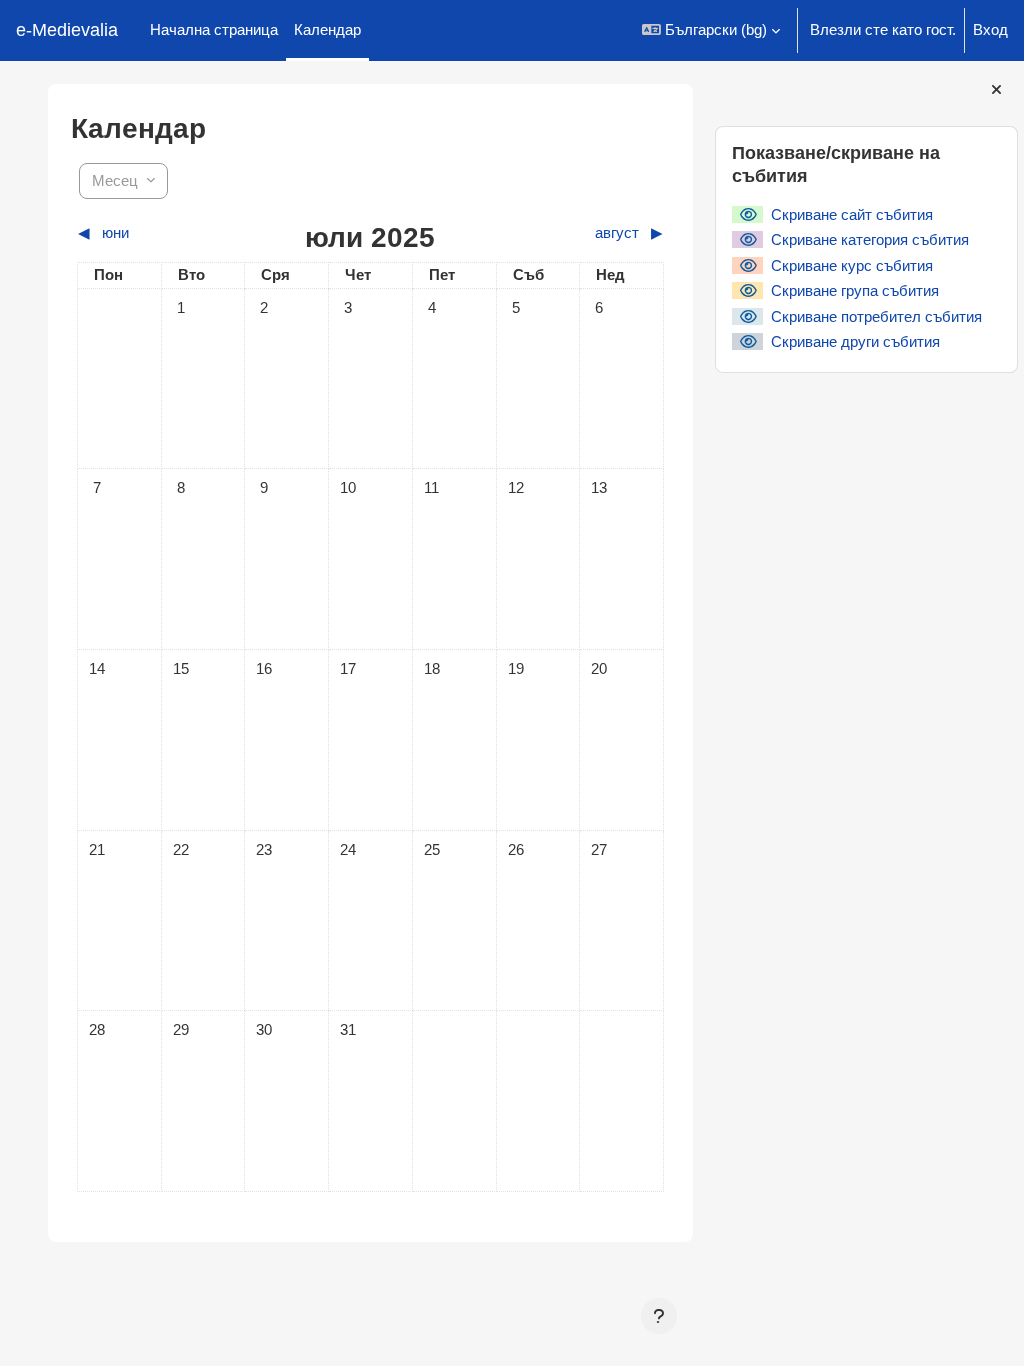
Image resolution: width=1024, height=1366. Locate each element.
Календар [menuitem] (327, 29)
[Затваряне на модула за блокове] (996, 90)
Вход (990, 29)
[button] (711, 30)
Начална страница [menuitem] (214, 29)
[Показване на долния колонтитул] (659, 1316)
